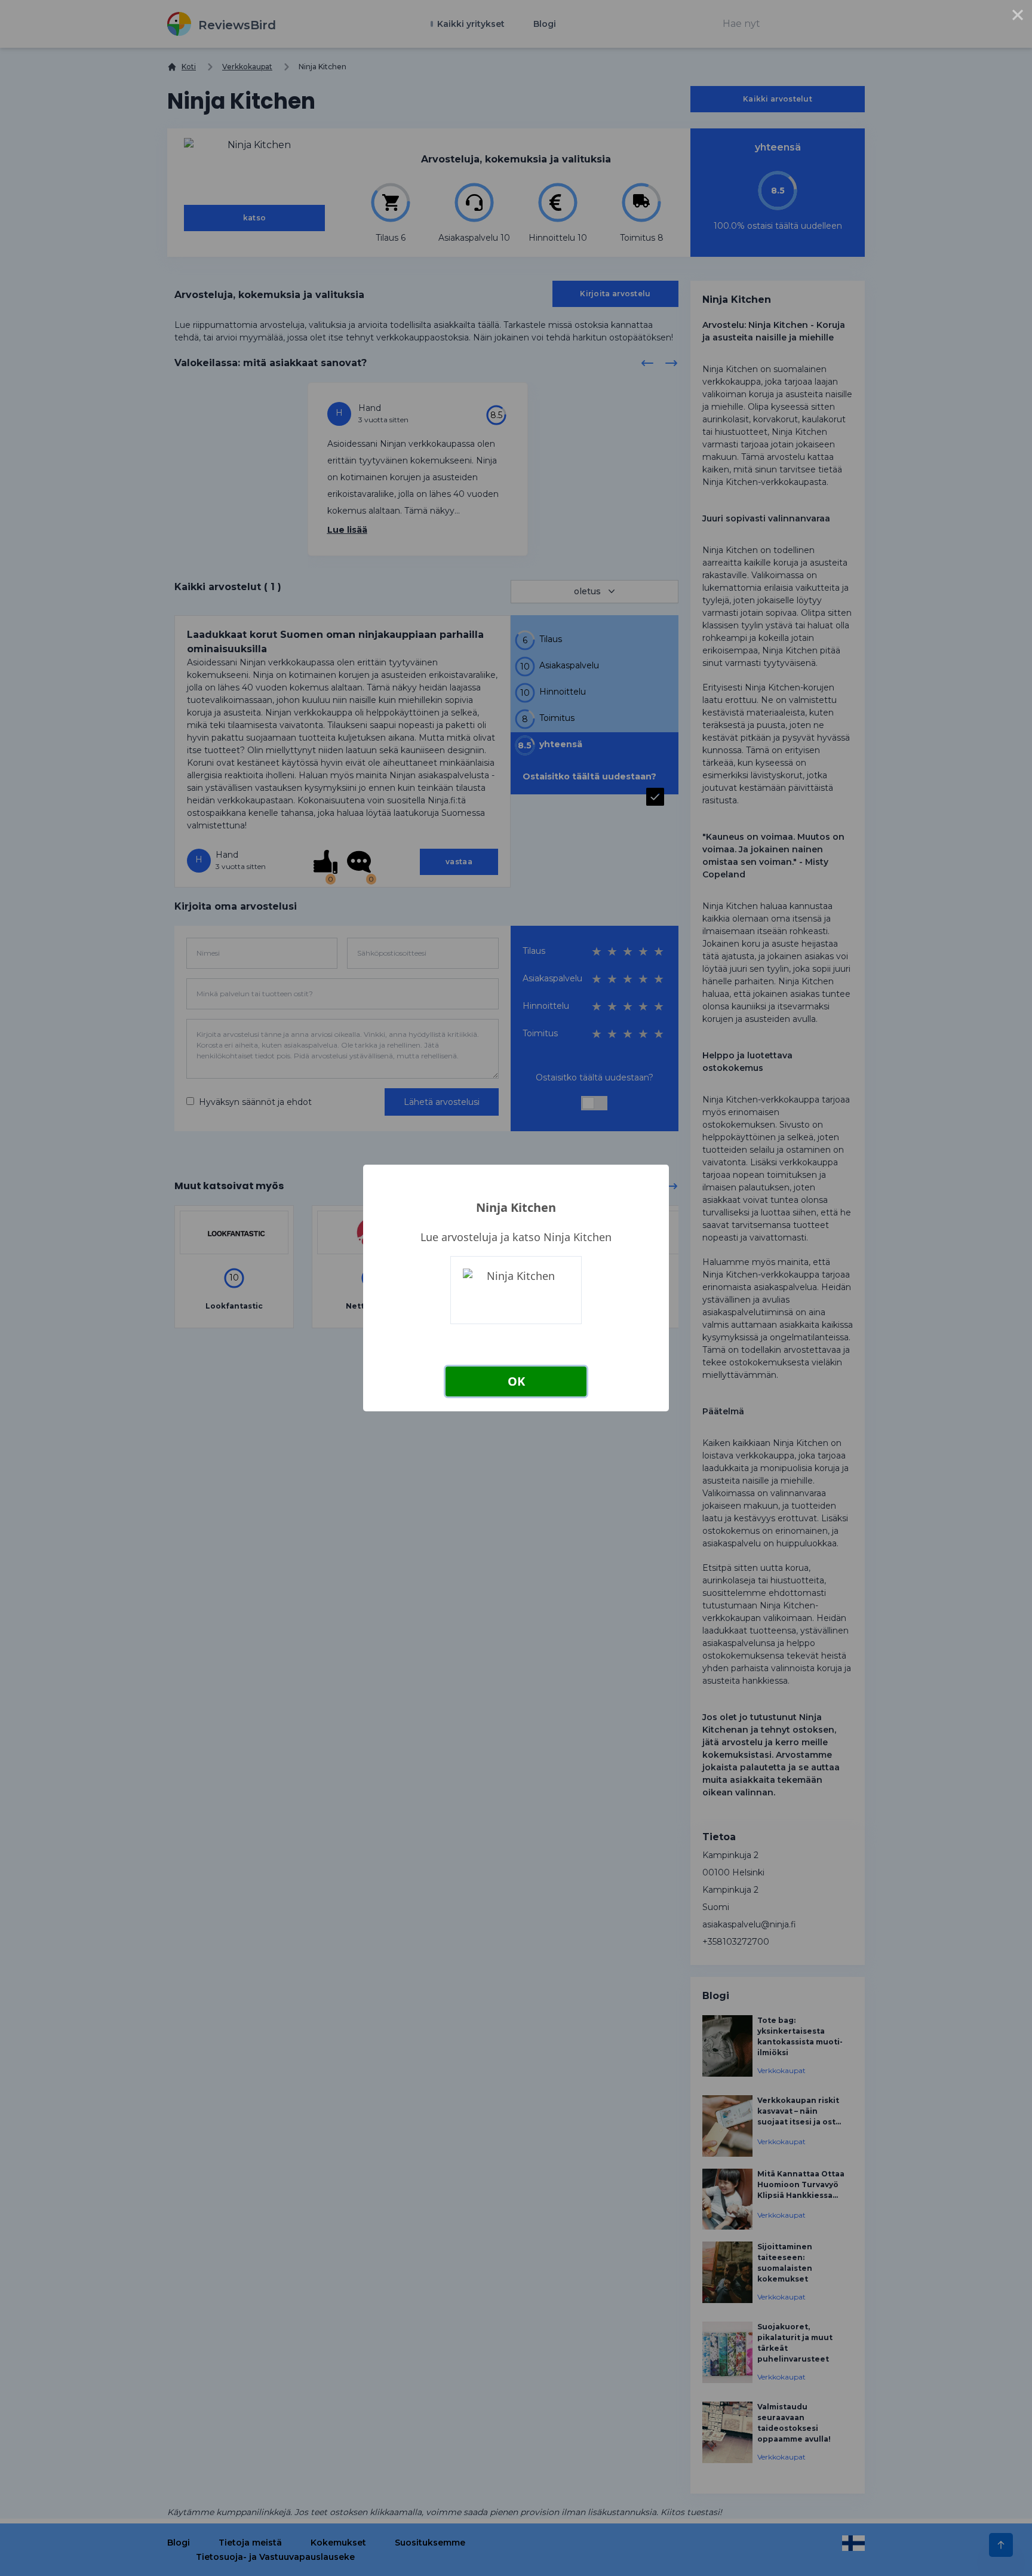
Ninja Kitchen (516, 1207)
